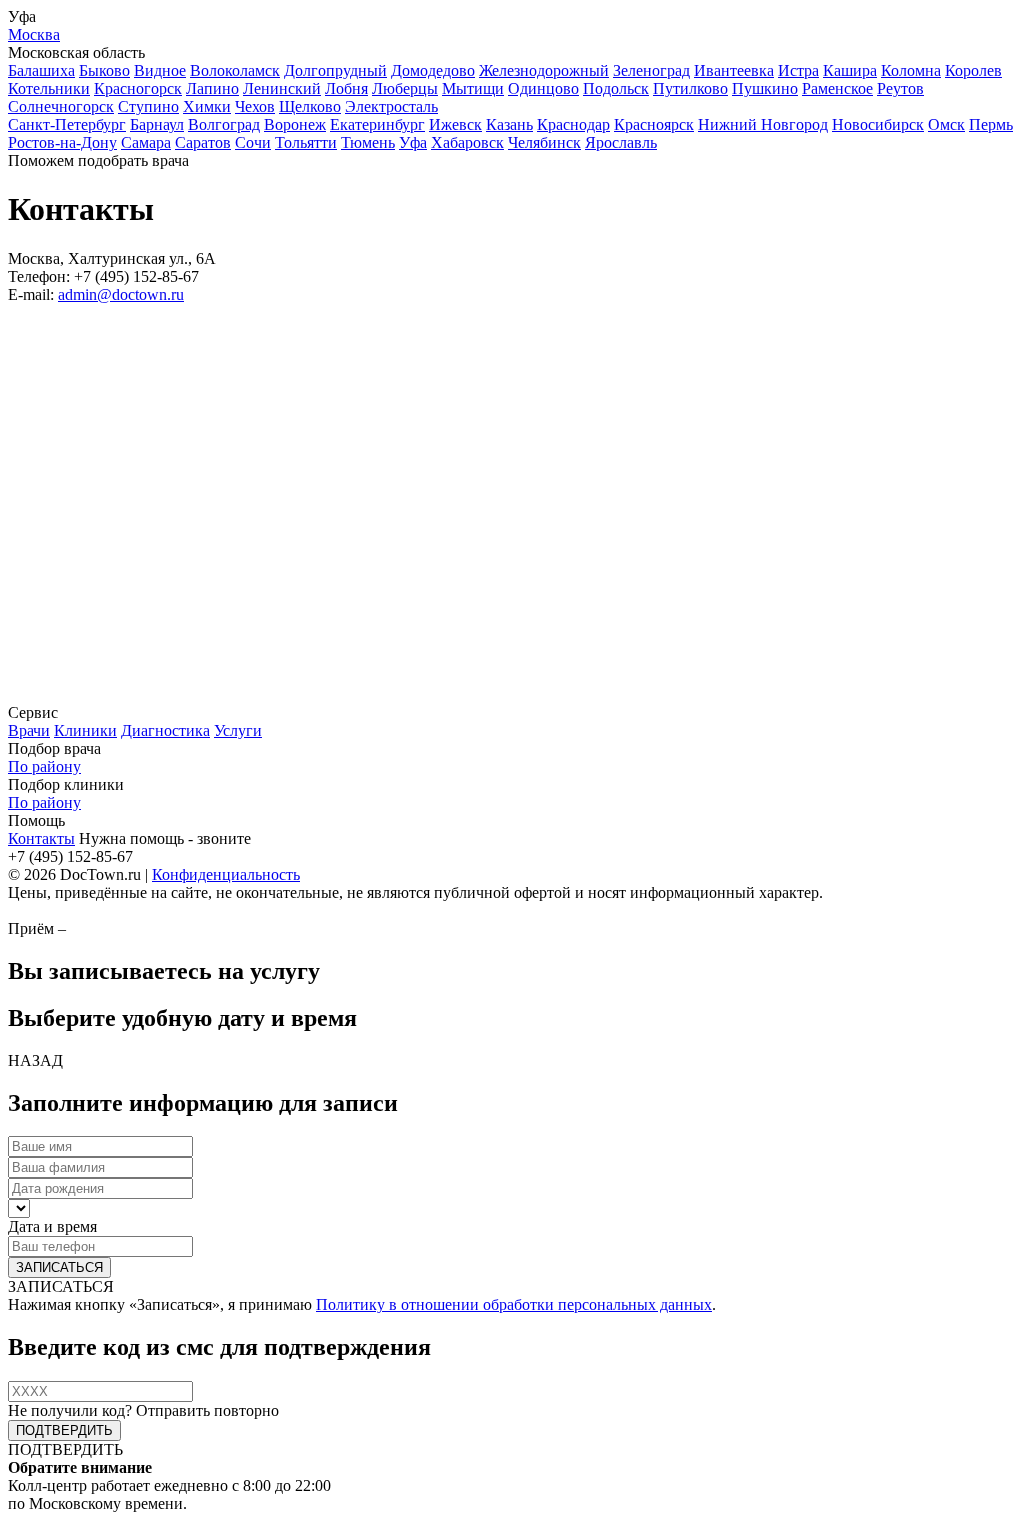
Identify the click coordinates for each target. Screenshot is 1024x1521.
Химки (207, 106)
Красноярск (654, 124)
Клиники (85, 730)
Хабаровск (467, 142)
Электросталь (391, 106)
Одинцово (543, 88)
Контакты (41, 838)
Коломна (911, 70)
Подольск (616, 88)
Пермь (991, 124)
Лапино (212, 88)
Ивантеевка (734, 70)
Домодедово (433, 70)
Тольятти (306, 142)
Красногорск (138, 88)
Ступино (148, 106)
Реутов (900, 88)
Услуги (238, 730)
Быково (104, 70)
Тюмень (368, 142)
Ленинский (282, 88)
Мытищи (473, 88)
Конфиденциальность (226, 874)
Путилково (690, 88)
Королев (973, 70)
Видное (160, 70)
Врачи (29, 730)
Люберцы (405, 88)
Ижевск (455, 124)
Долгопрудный (335, 70)
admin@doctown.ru (121, 294)
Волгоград (224, 124)
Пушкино (765, 88)
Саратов (203, 142)
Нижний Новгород (763, 124)
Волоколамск (235, 70)
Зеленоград (651, 70)
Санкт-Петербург (67, 124)
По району (44, 766)
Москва (34, 34)
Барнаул (157, 124)
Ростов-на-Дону (62, 142)
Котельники (49, 88)
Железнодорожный (544, 70)
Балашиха (41, 70)
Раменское (837, 88)
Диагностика (165, 730)
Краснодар (573, 124)
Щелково (310, 106)
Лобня (346, 88)
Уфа (413, 142)
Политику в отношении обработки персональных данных (514, 1304)
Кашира (850, 70)
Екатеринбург (377, 124)
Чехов (255, 106)
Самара (146, 142)
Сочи (253, 142)
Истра (798, 70)
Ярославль (621, 142)
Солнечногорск (61, 106)
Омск (946, 124)
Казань (509, 124)
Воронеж (295, 124)
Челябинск (544, 142)
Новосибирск (878, 124)
